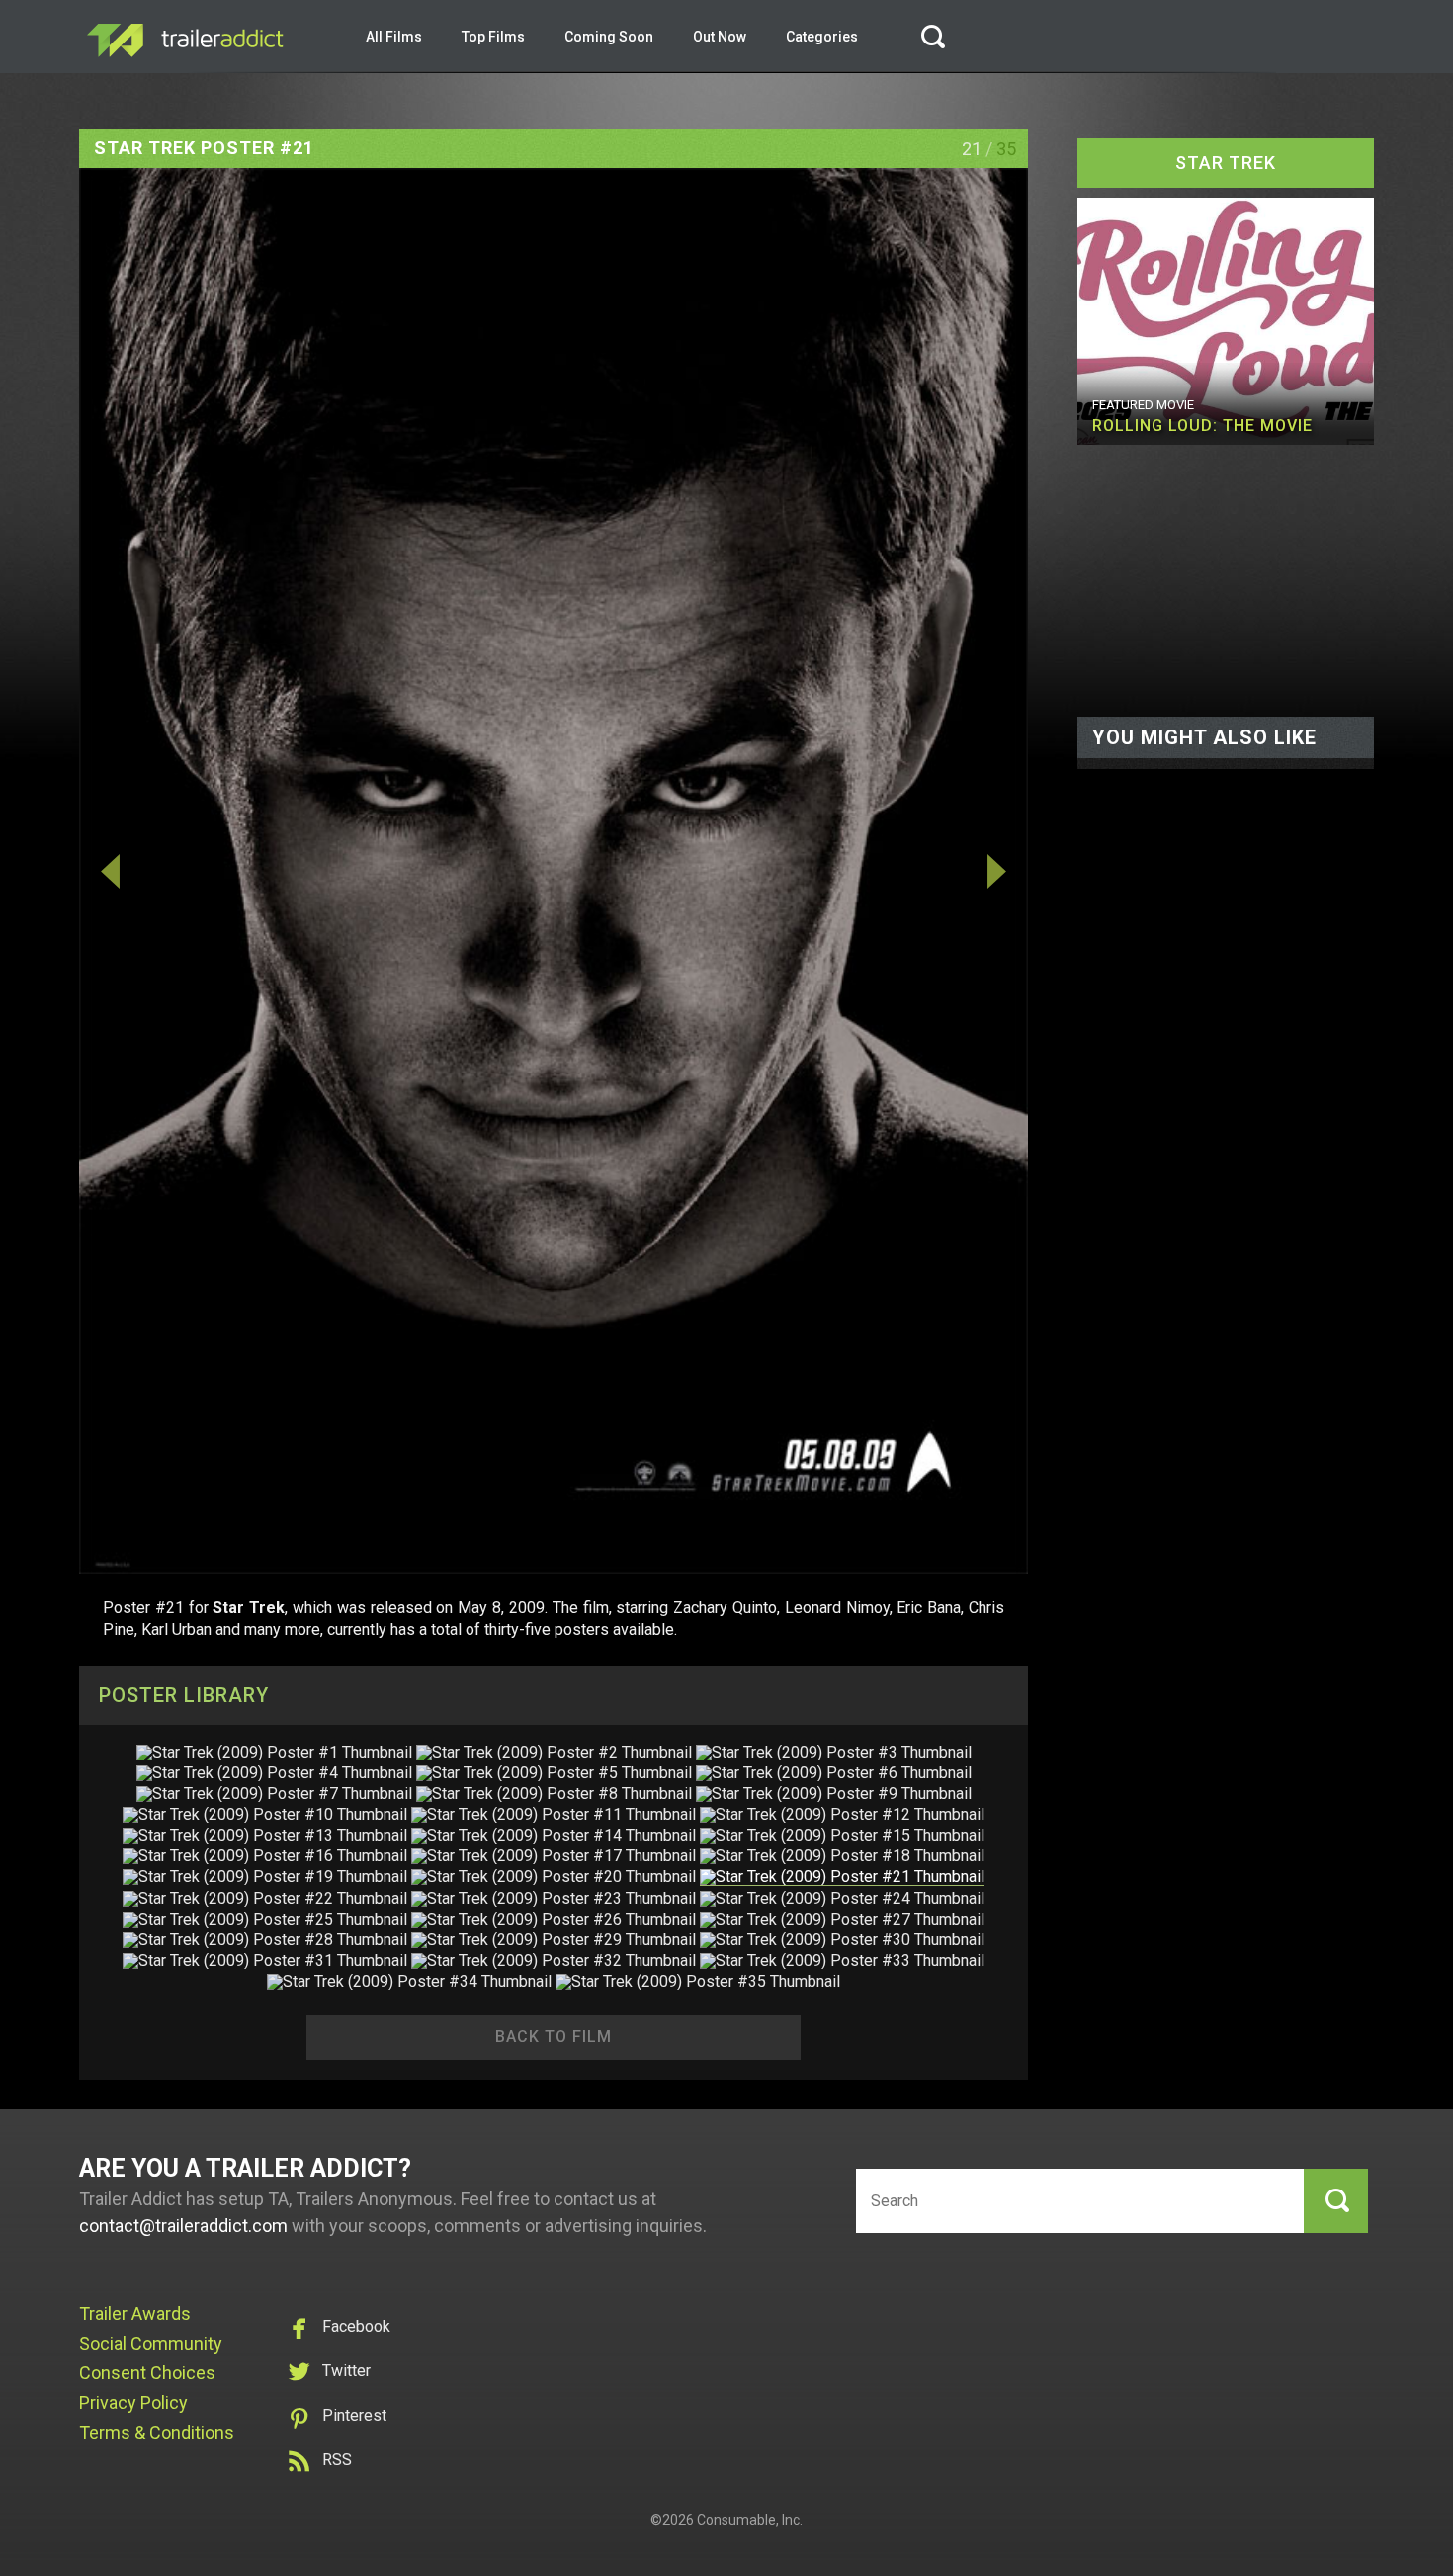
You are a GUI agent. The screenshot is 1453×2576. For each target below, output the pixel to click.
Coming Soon (609, 37)
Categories (822, 37)
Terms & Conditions (157, 2432)
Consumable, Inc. (750, 2520)
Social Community (151, 2343)
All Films (394, 37)
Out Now (720, 37)
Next (886, 871)
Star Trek (1226, 163)
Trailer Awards (135, 2314)
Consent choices (147, 2373)
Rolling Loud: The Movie (1202, 426)
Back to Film (554, 2037)
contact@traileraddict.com (183, 2226)
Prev (221, 871)
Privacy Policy (133, 2403)
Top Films (493, 37)
